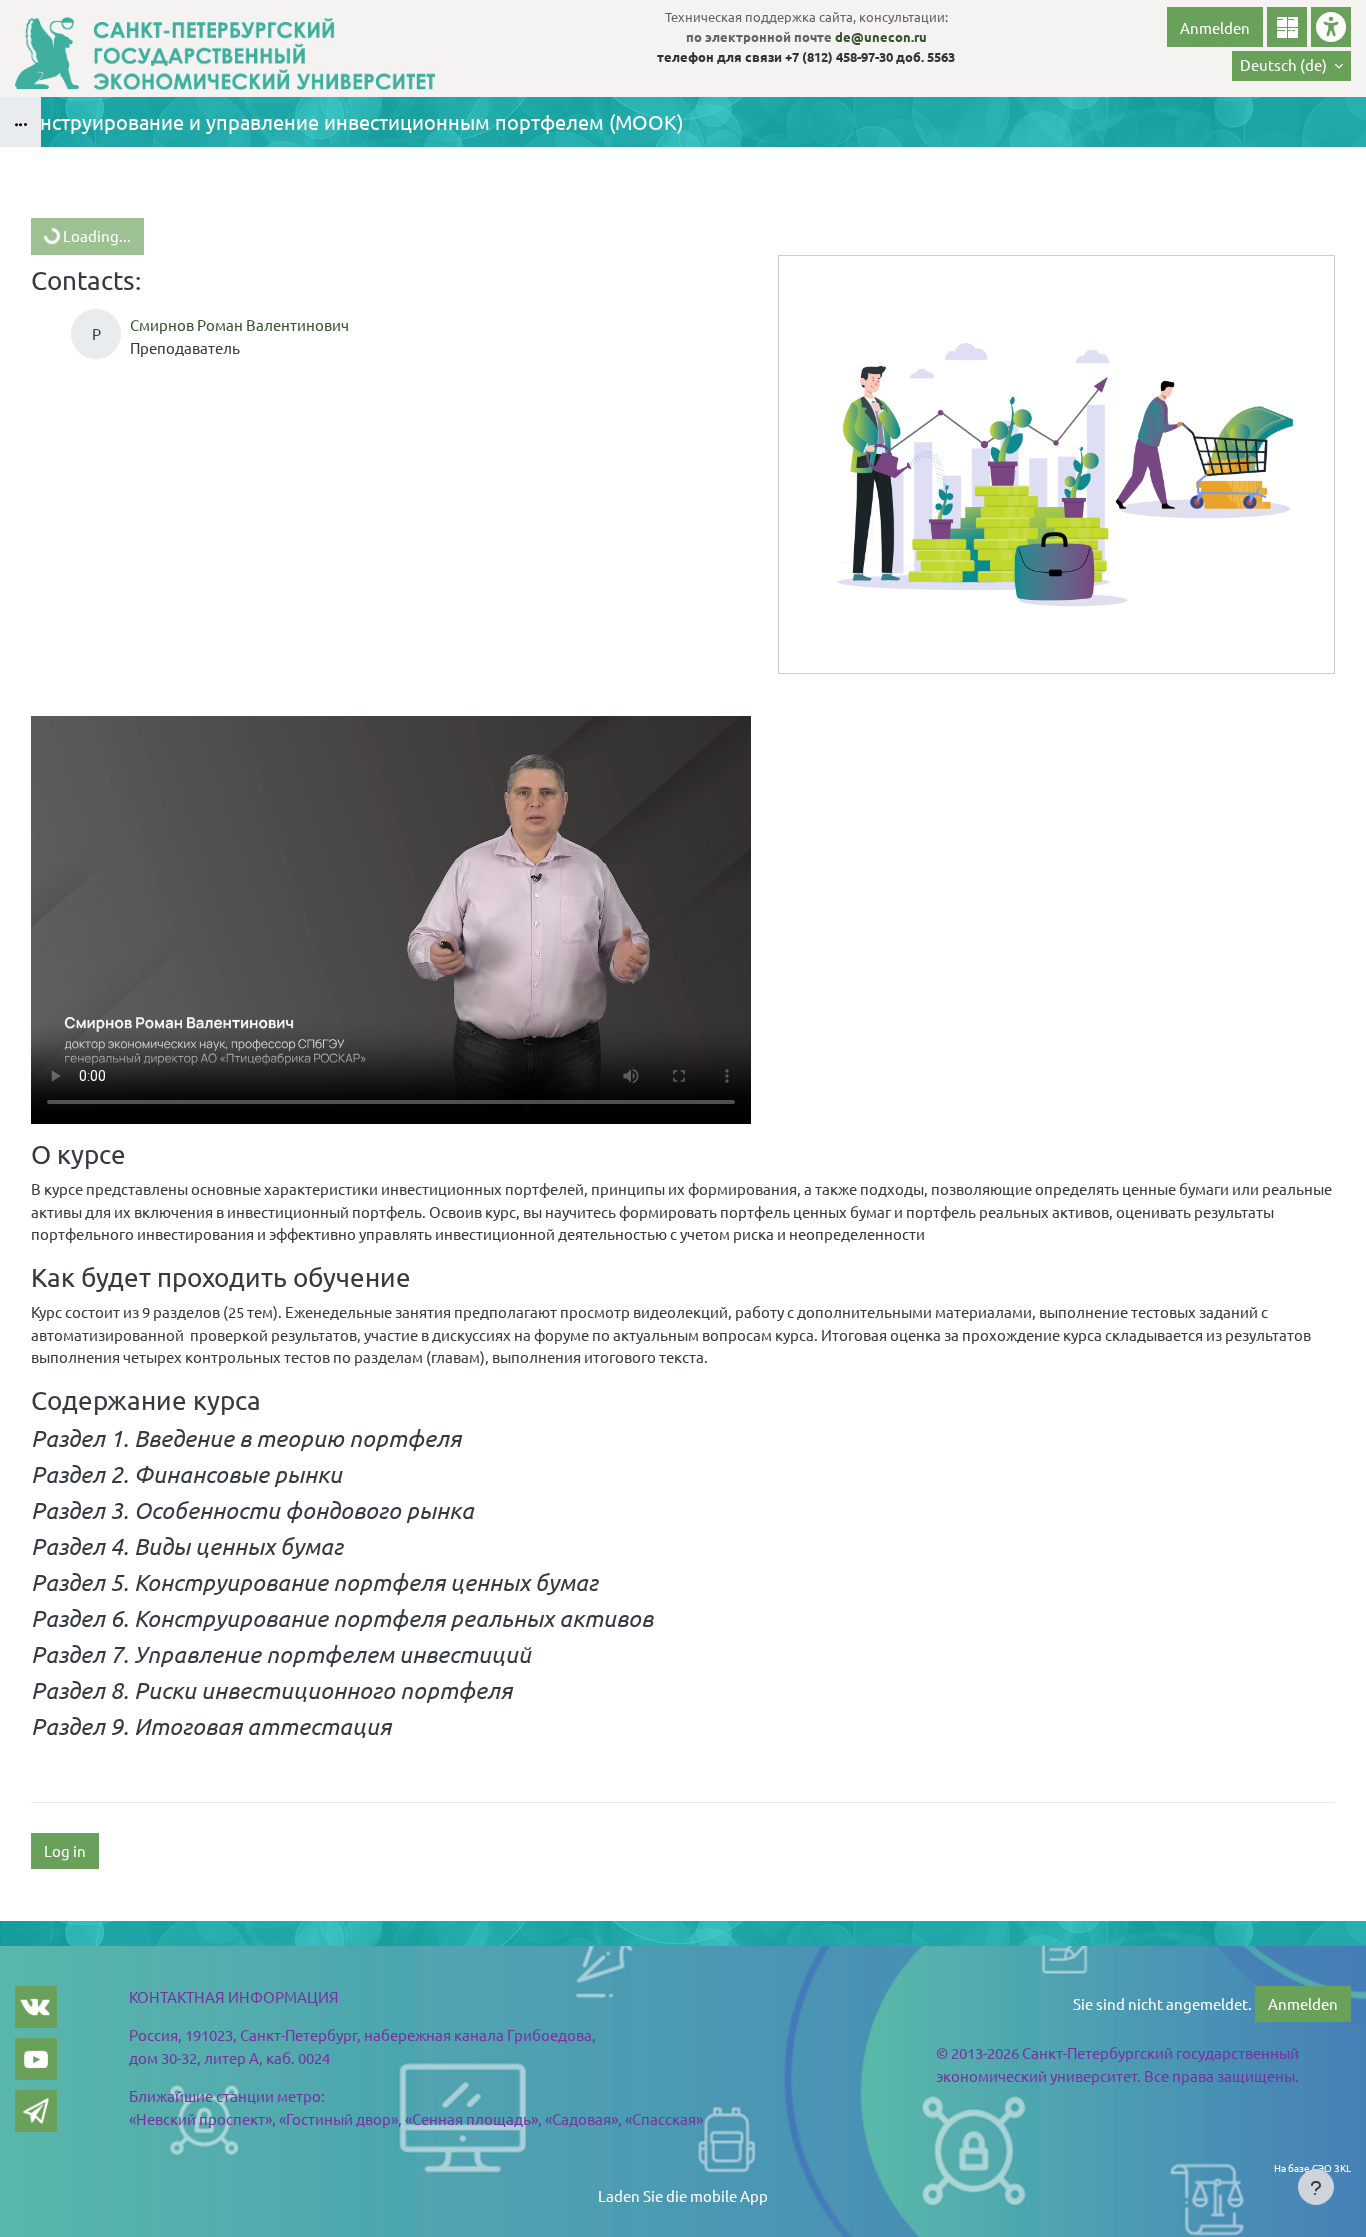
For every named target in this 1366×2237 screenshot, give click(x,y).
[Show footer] (1316, 2187)
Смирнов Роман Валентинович (239, 324)
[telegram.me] (36, 2111)
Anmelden (1215, 27)
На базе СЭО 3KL (1312, 2167)
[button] (1291, 66)
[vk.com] (36, 2007)
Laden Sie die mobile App (683, 2195)
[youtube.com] (36, 2059)
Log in (65, 1850)
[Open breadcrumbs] (20, 122)
